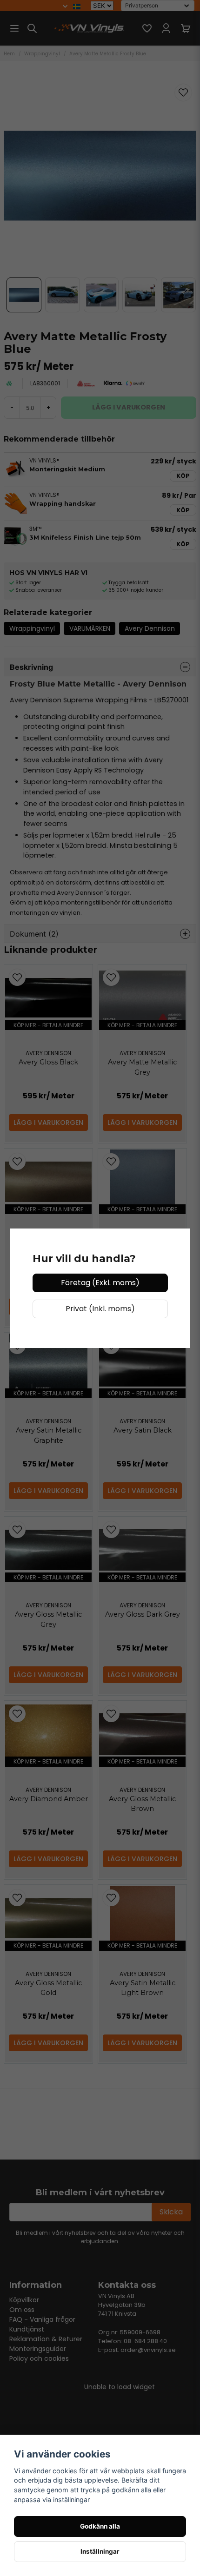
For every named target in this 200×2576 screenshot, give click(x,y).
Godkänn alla (100, 2526)
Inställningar (100, 2551)
